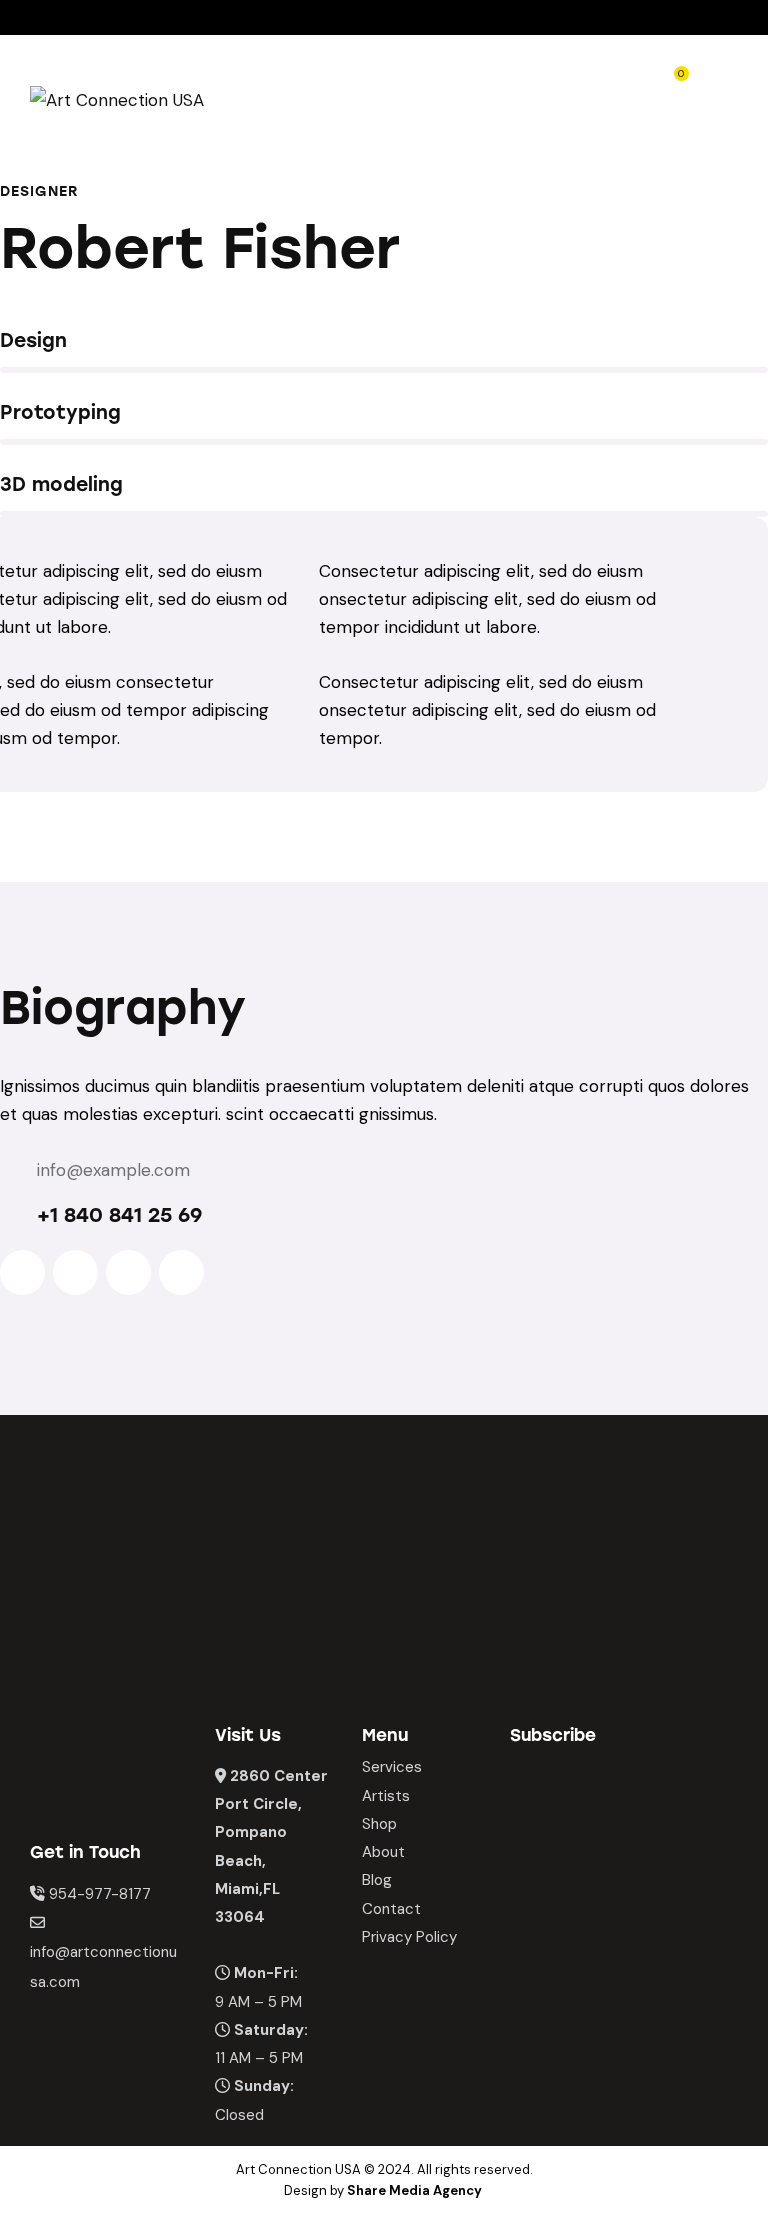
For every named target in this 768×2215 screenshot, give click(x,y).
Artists (386, 1796)
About (383, 1852)
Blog (377, 1880)
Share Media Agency (414, 2190)
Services (392, 1767)
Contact (391, 1909)
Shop (379, 1824)
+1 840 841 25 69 (119, 1215)
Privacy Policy (409, 1937)
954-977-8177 (100, 1894)
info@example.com (113, 1170)
